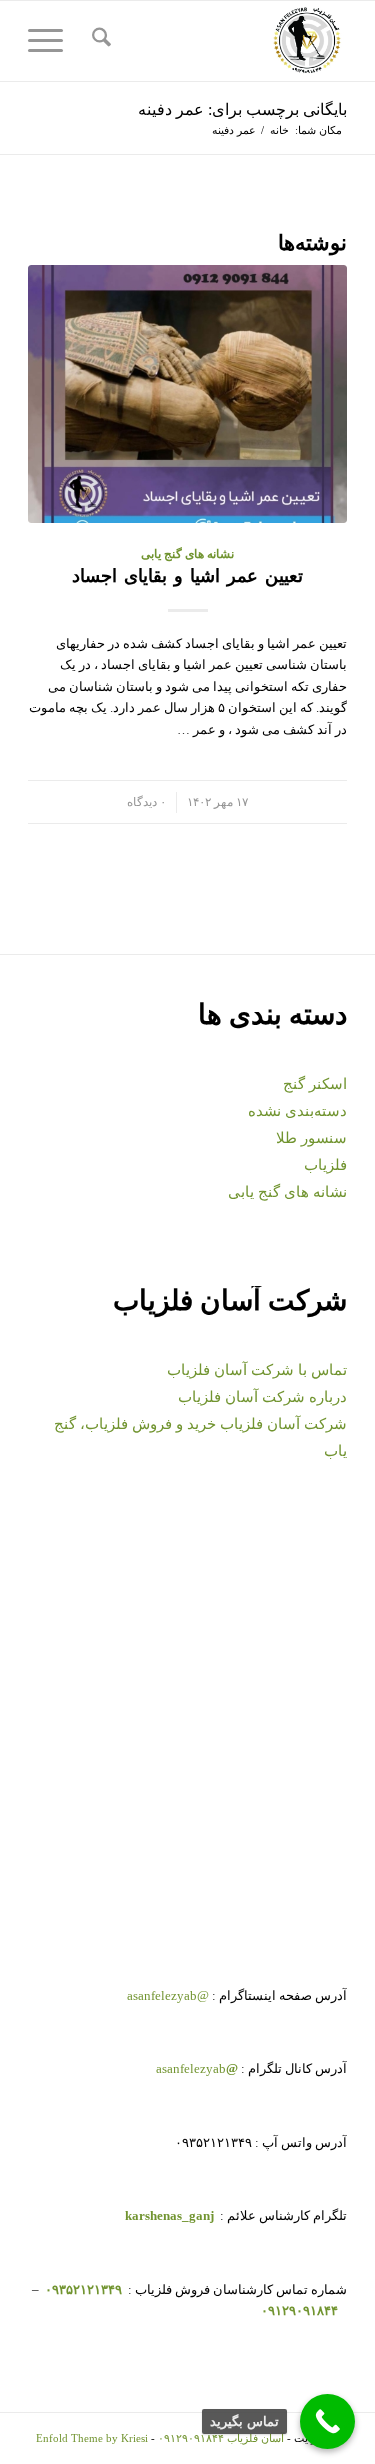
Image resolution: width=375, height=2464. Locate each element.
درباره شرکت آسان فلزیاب (262, 1397)
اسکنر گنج (315, 1084)
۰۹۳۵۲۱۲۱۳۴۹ (82, 2289)
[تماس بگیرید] (327, 2421)
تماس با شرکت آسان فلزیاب (257, 1370)
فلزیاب (325, 1165)
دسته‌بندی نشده (297, 1111)
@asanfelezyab (168, 1995)
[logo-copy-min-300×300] (219, 41)
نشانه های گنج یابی (187, 554)
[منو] (52, 41)
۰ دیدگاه (146, 802)
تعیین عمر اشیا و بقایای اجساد (187, 576)
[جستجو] (98, 41)
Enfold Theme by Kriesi (92, 2438)
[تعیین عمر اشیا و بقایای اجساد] (187, 394)
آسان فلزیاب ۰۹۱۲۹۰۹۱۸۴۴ (221, 2438)
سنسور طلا (311, 1138)
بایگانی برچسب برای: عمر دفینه (242, 109)
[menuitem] (98, 41)
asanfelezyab (197, 2068)
